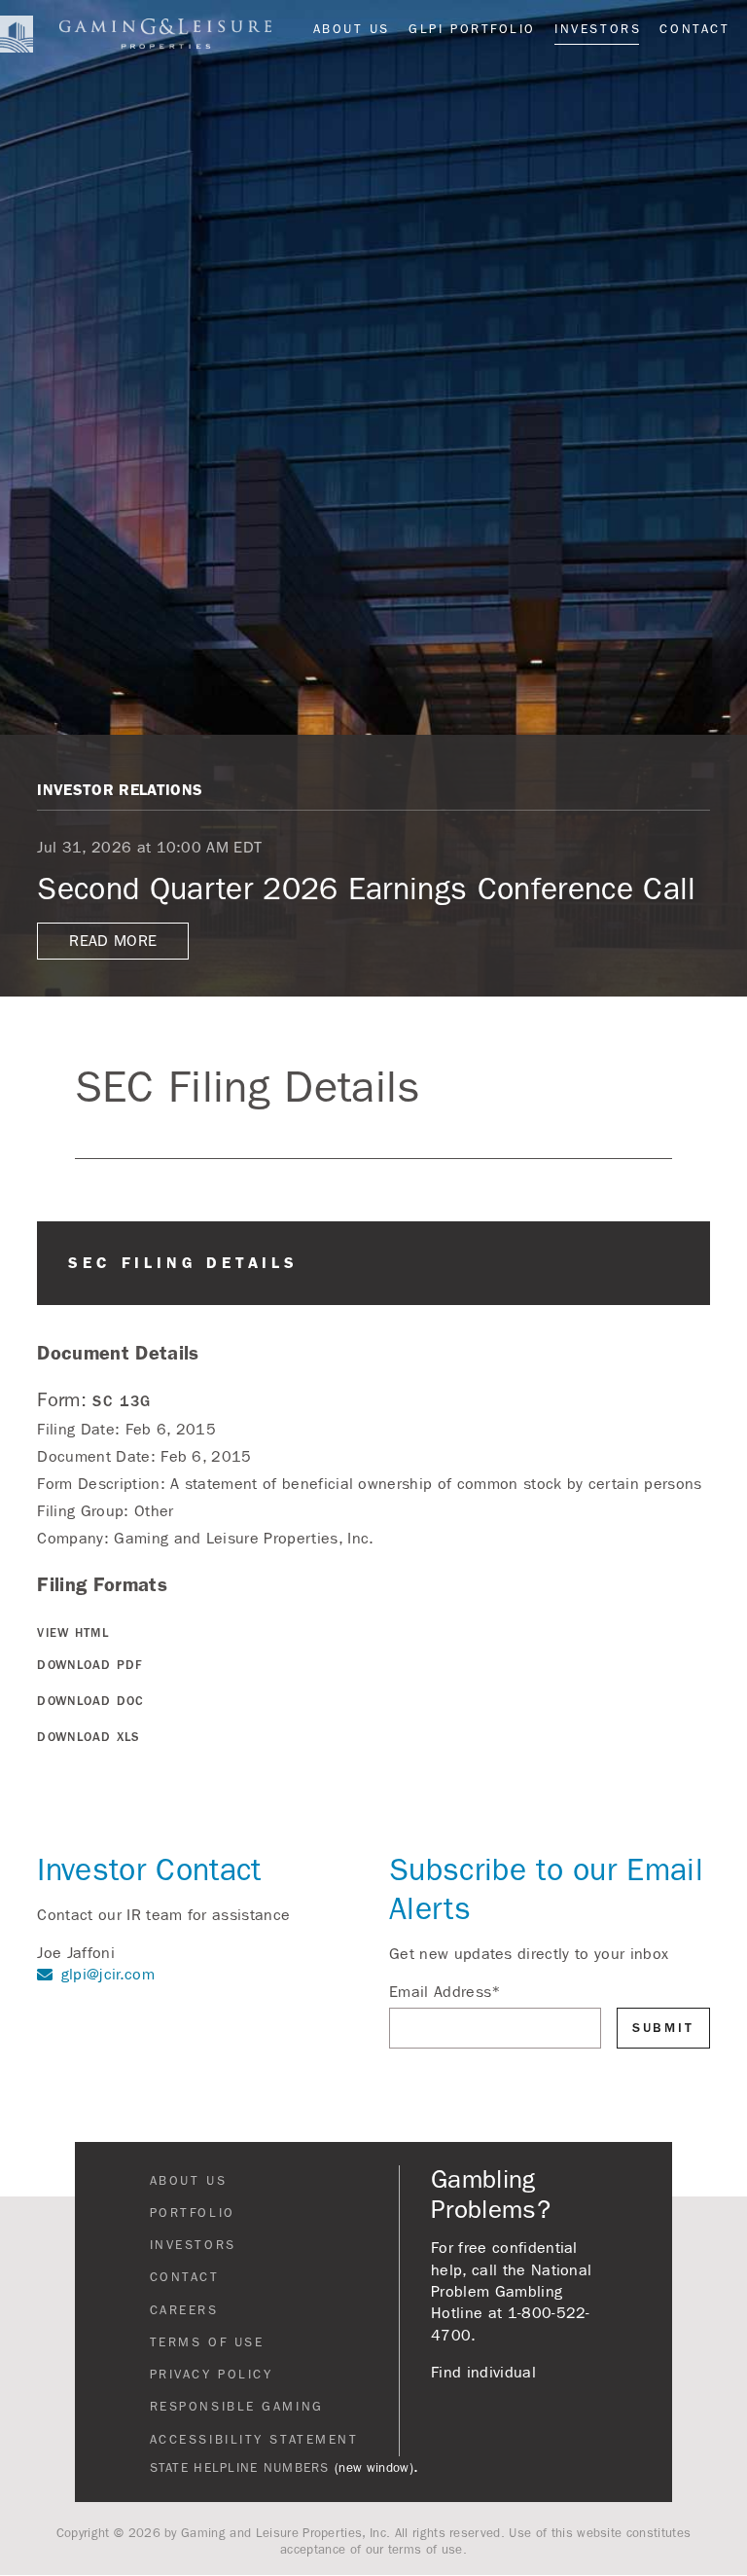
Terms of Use (207, 2342)
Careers (184, 2310)
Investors (598, 29)
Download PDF (90, 1665)
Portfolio (193, 2213)
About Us (352, 29)
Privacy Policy (212, 2375)
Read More (113, 941)
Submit (663, 2028)
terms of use (426, 2550)
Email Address (445, 1992)
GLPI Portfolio (472, 29)
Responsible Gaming (237, 2407)
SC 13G (122, 1401)
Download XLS (88, 1737)
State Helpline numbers (240, 2468)
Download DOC (90, 1701)
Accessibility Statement (254, 2440)
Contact (694, 29)
